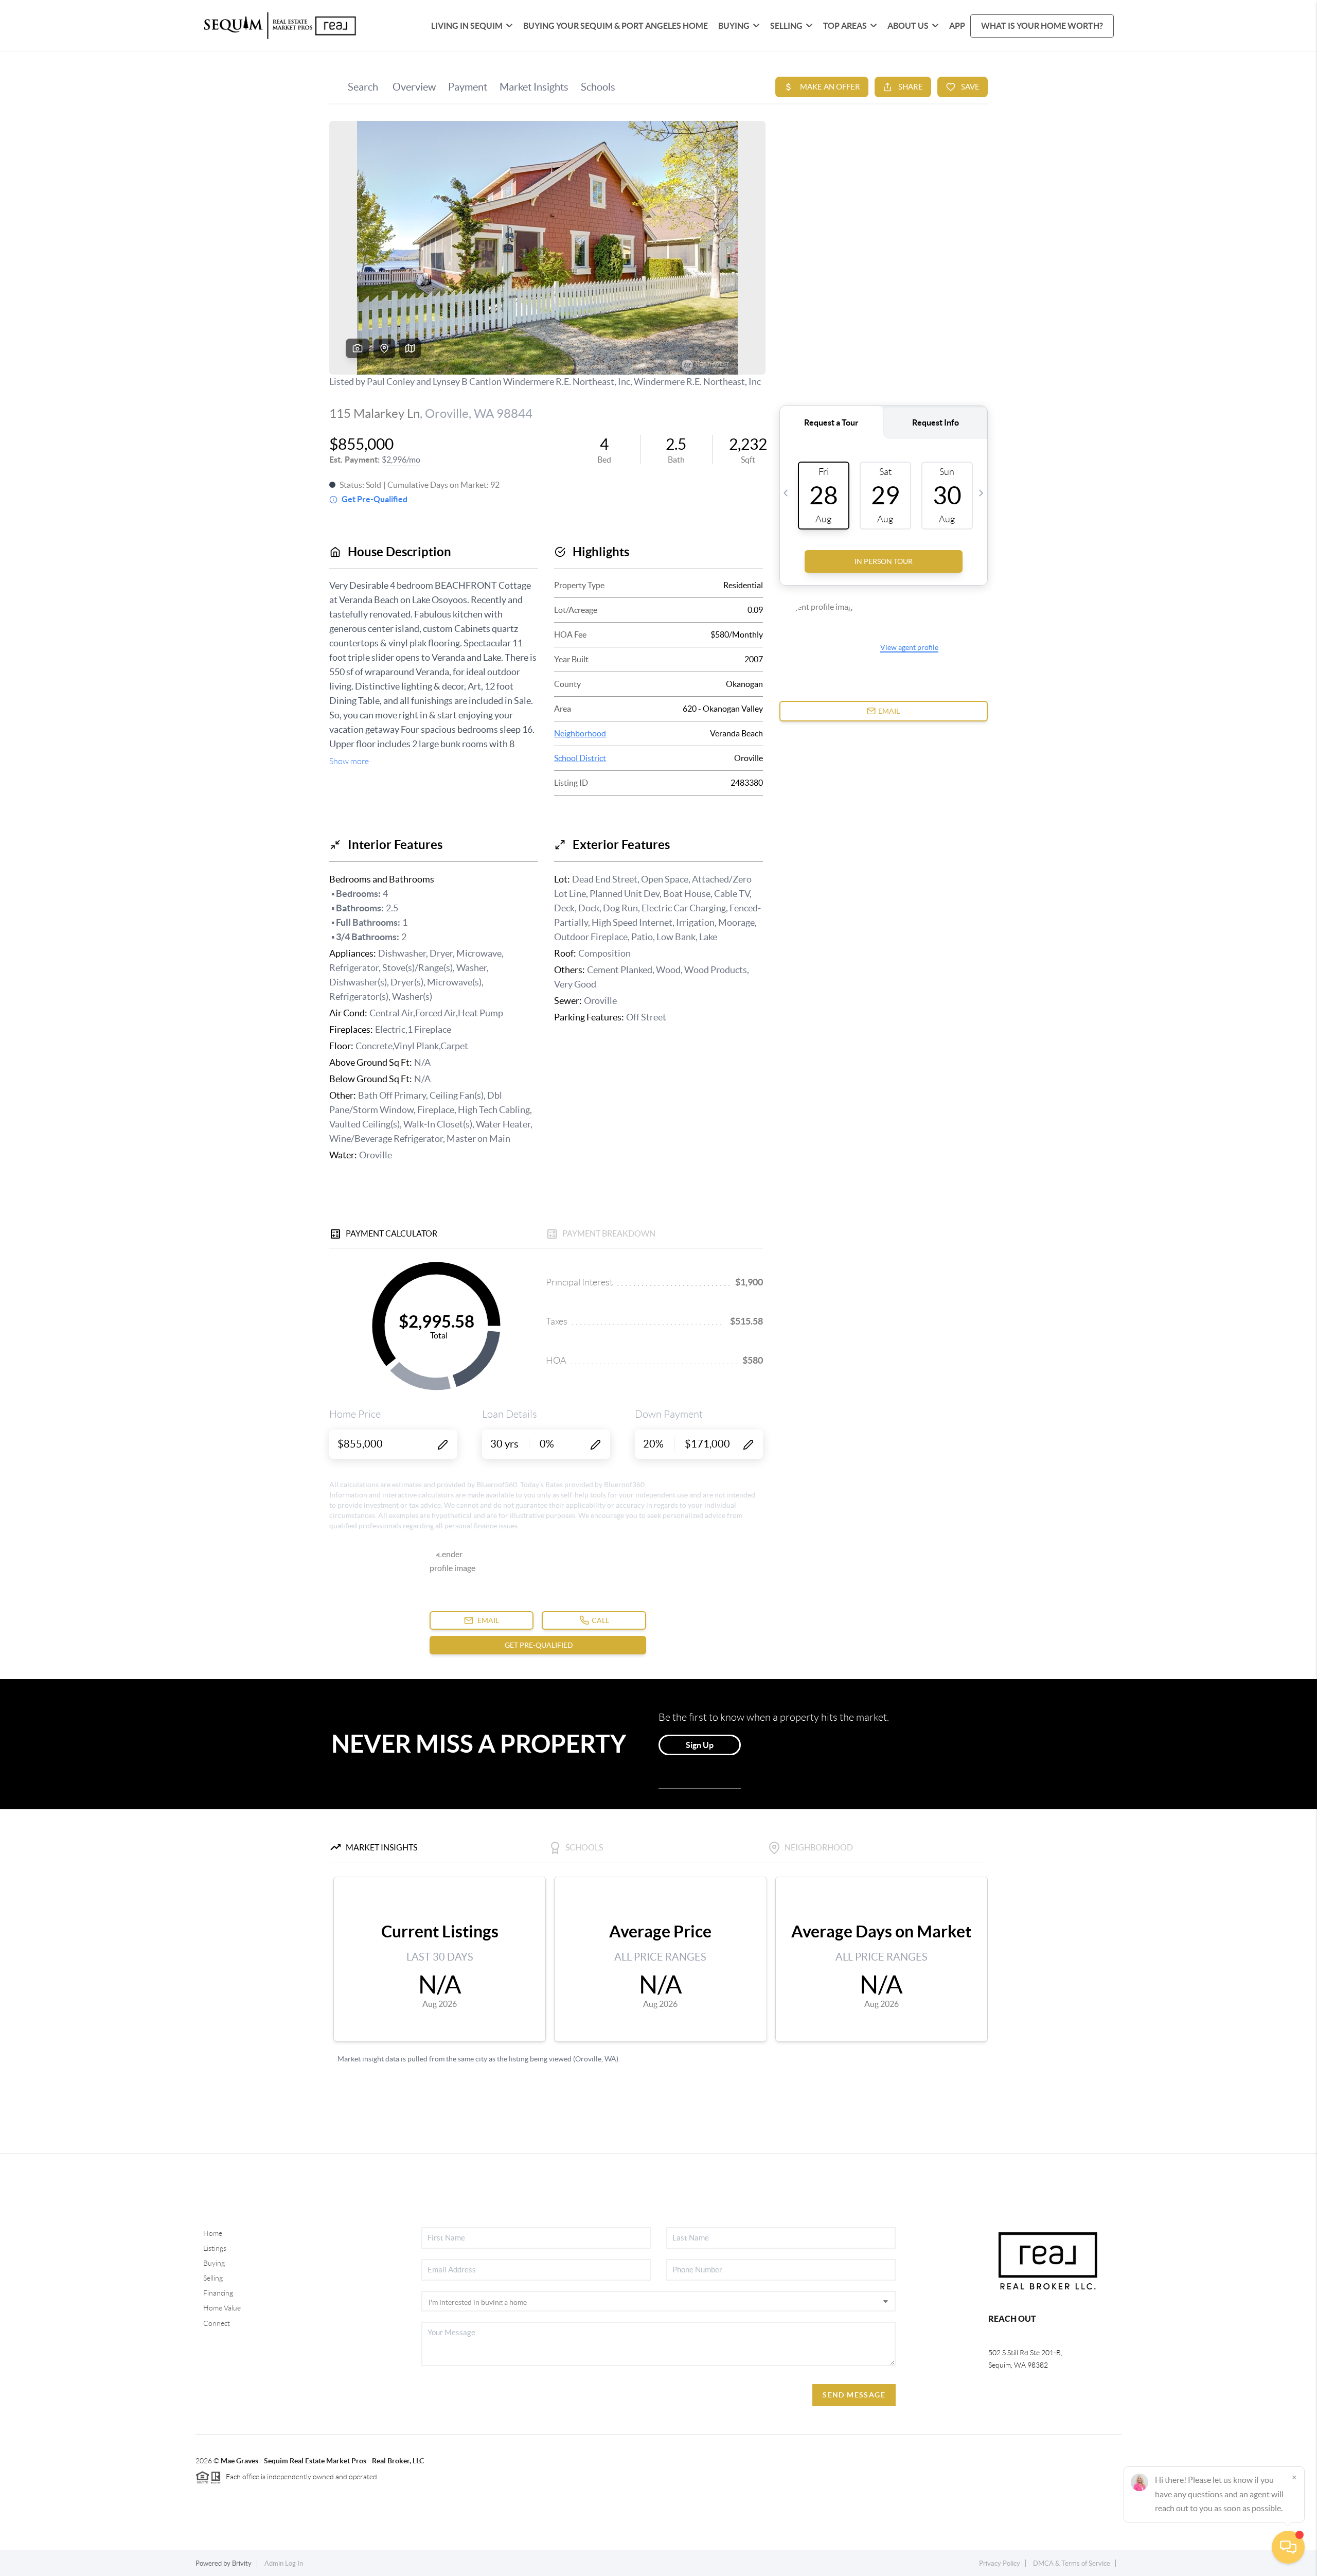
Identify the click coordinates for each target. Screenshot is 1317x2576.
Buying (214, 2263)
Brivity (242, 2563)
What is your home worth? (1042, 26)
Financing (218, 2293)
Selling (213, 2278)
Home (213, 2233)
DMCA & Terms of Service (1072, 2563)
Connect (217, 2323)
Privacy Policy (1000, 2563)
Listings (215, 2248)
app (957, 26)
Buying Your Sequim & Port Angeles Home (616, 26)
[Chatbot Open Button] (1288, 2547)
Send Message (854, 2395)
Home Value (222, 2308)
